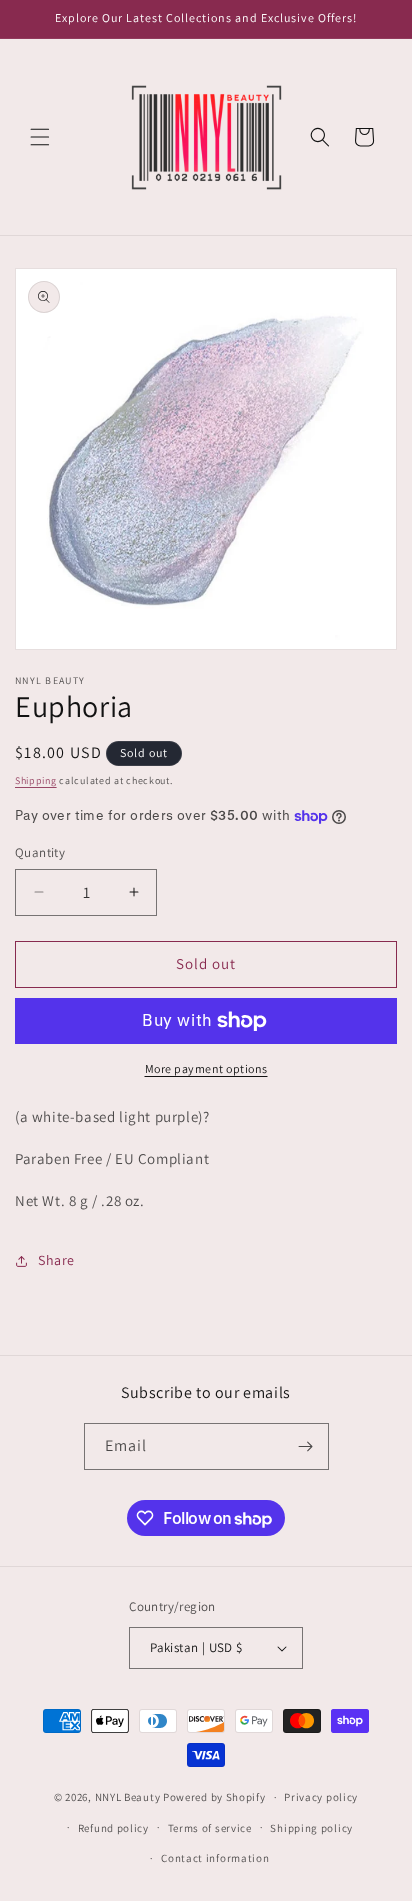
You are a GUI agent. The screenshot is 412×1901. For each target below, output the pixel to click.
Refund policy (113, 1828)
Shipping (36, 780)
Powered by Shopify (214, 1797)
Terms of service (210, 1828)
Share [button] (56, 1260)
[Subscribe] (306, 1446)
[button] (40, 137)
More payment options (206, 1068)
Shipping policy (311, 1828)
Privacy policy (321, 1797)
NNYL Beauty (128, 1797)
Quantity (40, 852)
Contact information (215, 1858)
